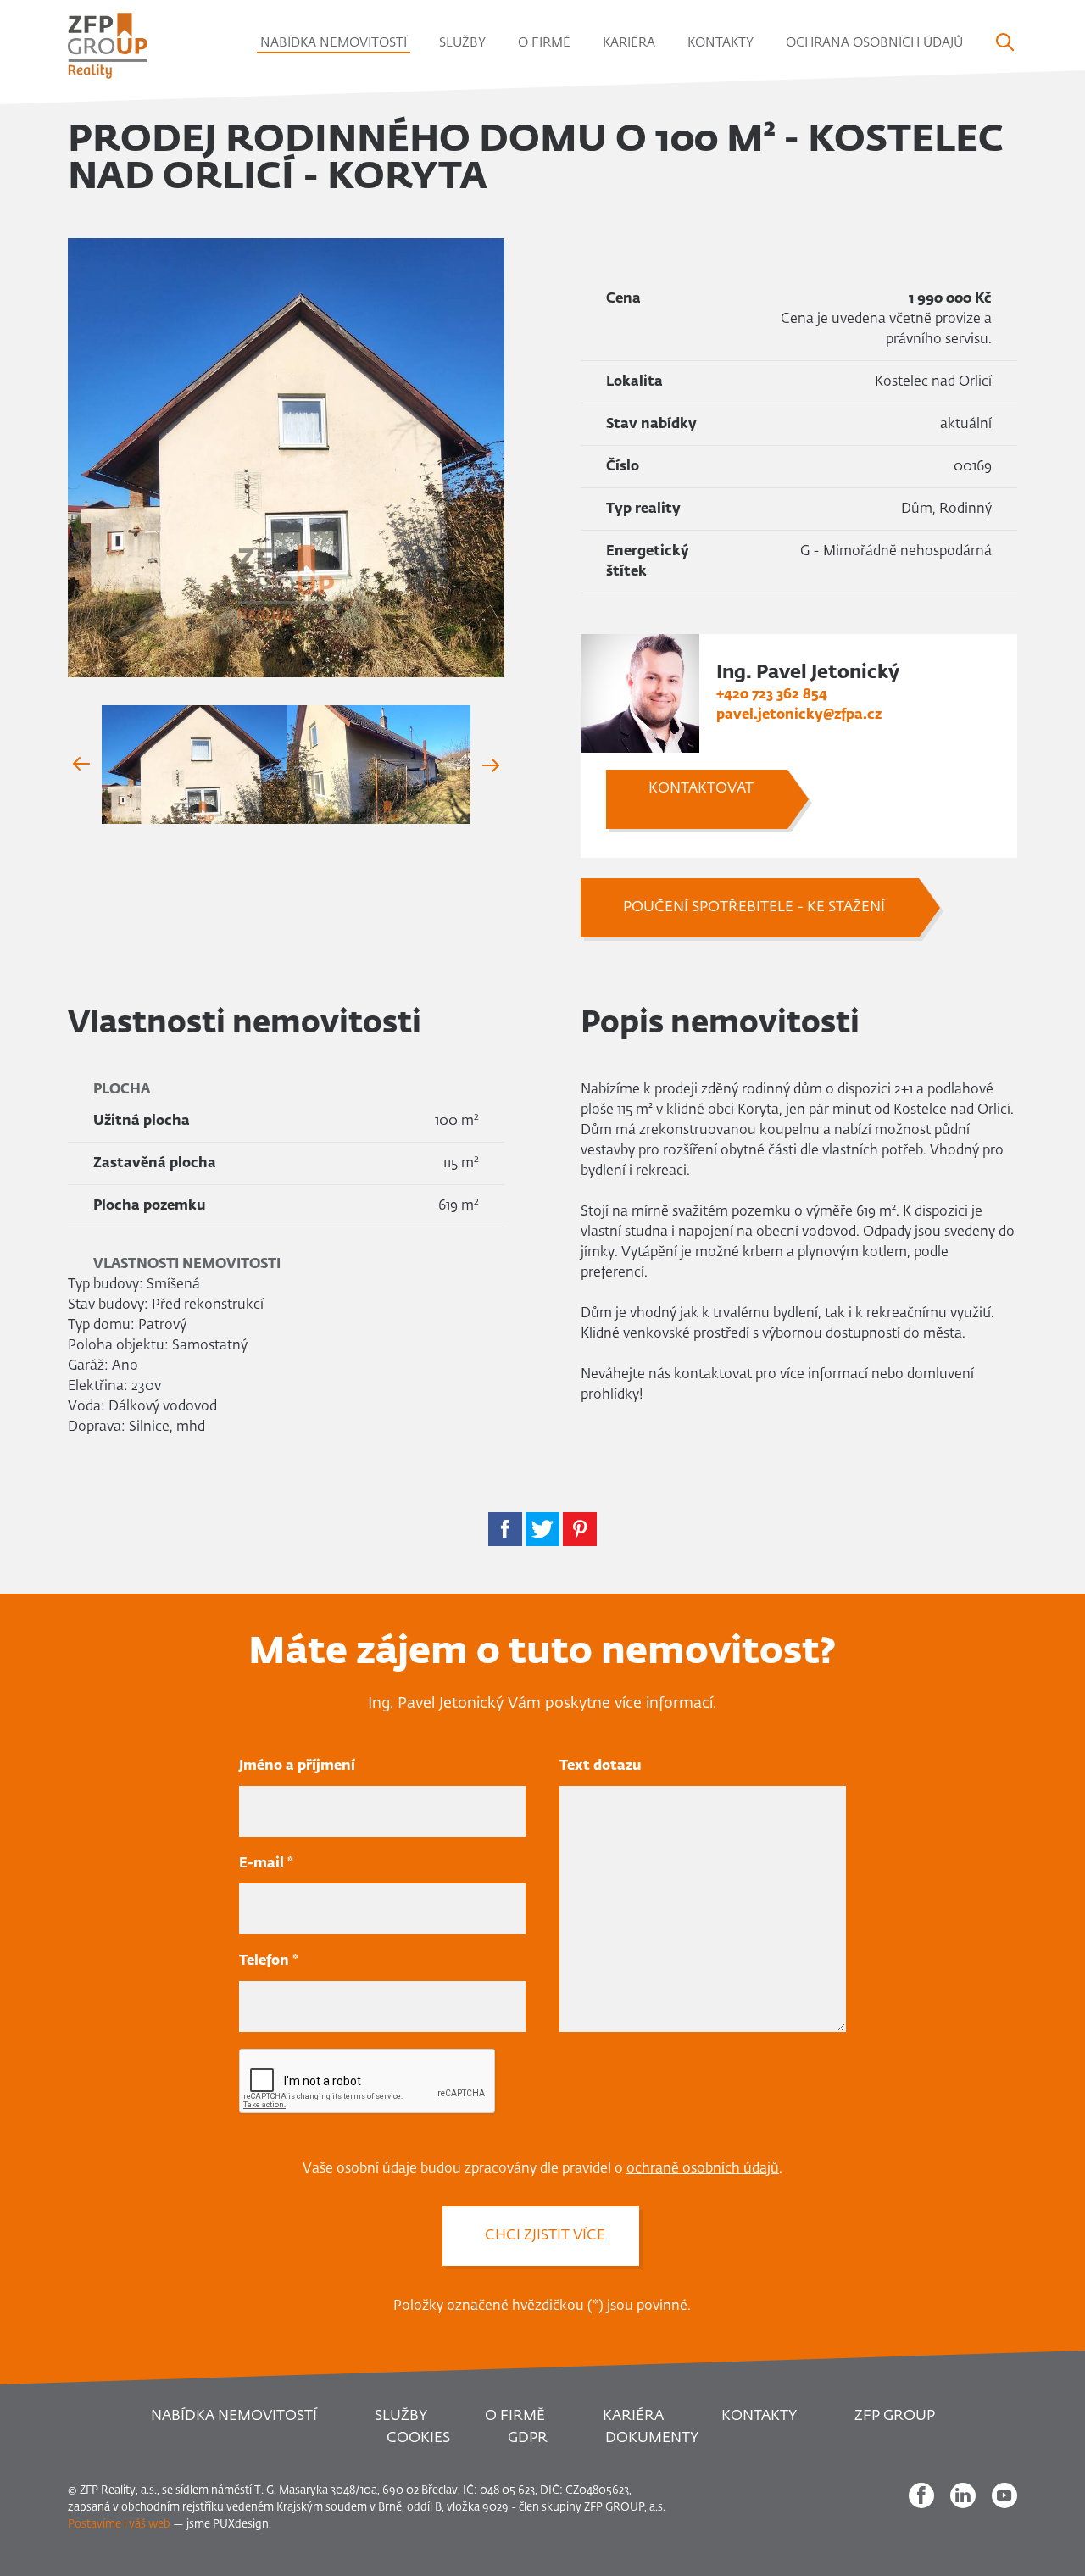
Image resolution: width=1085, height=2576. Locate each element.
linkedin (963, 2495)
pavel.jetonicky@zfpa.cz (799, 715)
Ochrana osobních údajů (874, 43)
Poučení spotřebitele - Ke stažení (754, 907)
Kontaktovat (701, 789)
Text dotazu (601, 1766)
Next (487, 765)
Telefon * (269, 1961)
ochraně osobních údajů (703, 2169)
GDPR (528, 2438)
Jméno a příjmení (297, 1766)
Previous (85, 765)
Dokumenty (652, 2438)
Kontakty (721, 43)
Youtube (1004, 2495)
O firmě (544, 43)
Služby (462, 43)
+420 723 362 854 (772, 695)
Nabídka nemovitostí (334, 43)
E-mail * (266, 1864)
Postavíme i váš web (119, 2525)
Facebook (921, 2495)
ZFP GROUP (895, 2416)
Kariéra (629, 43)
